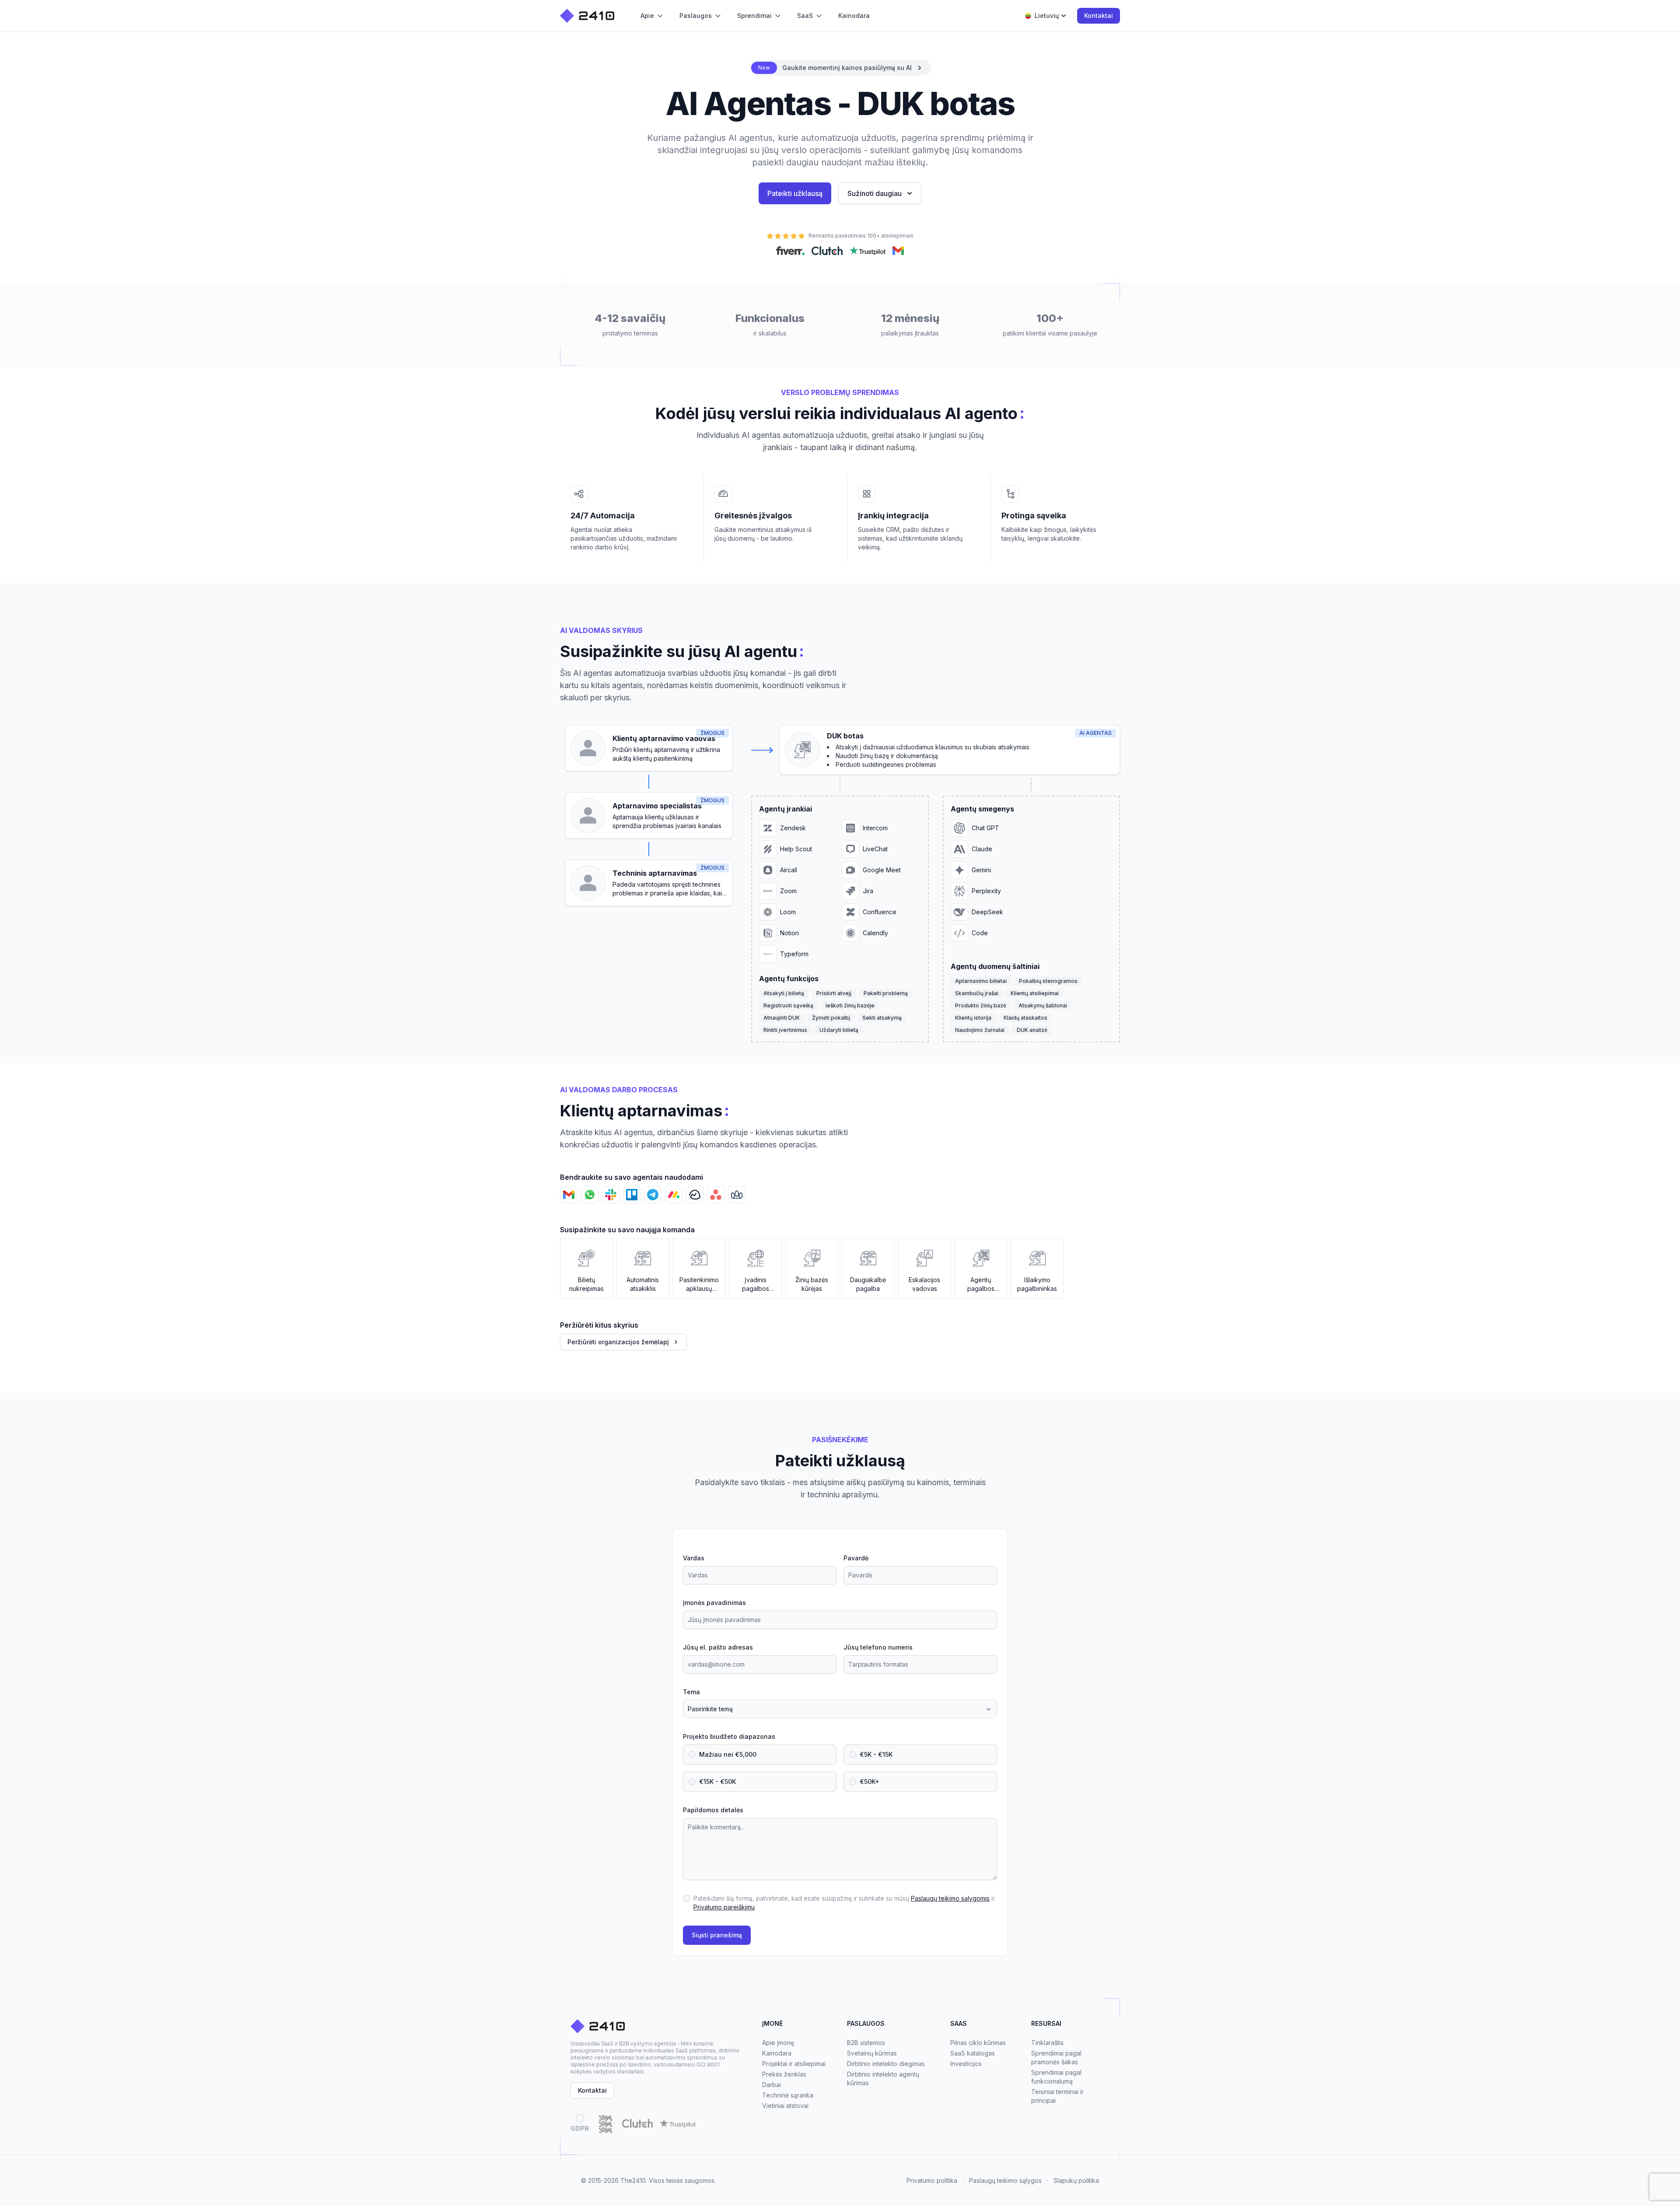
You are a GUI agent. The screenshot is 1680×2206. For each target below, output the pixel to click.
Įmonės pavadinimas (714, 1603)
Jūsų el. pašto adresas (718, 1647)
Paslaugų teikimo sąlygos (1005, 2180)
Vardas (694, 1558)
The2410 (633, 2180)
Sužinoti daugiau (875, 193)
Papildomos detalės (713, 1810)
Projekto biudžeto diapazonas (729, 1736)
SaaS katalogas (973, 2053)
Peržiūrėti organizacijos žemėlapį (618, 1342)
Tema (691, 1692)
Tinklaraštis (1047, 2043)
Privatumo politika (932, 2180)
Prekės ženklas (784, 2074)
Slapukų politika (1076, 2180)
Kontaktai (1099, 16)
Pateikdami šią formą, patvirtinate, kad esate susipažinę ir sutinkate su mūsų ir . (844, 1903)
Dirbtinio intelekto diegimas (886, 2064)
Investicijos (966, 2064)
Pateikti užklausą (795, 193)
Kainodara (777, 2053)
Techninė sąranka (788, 2095)
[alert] (840, 68)
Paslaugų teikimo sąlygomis (950, 1898)
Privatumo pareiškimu (724, 1907)
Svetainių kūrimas (872, 2053)
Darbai (772, 2085)
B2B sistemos (866, 2043)
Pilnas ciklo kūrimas (978, 2043)
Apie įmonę (778, 2043)
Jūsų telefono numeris (878, 1647)
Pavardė (856, 1558)
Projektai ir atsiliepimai (794, 2064)
